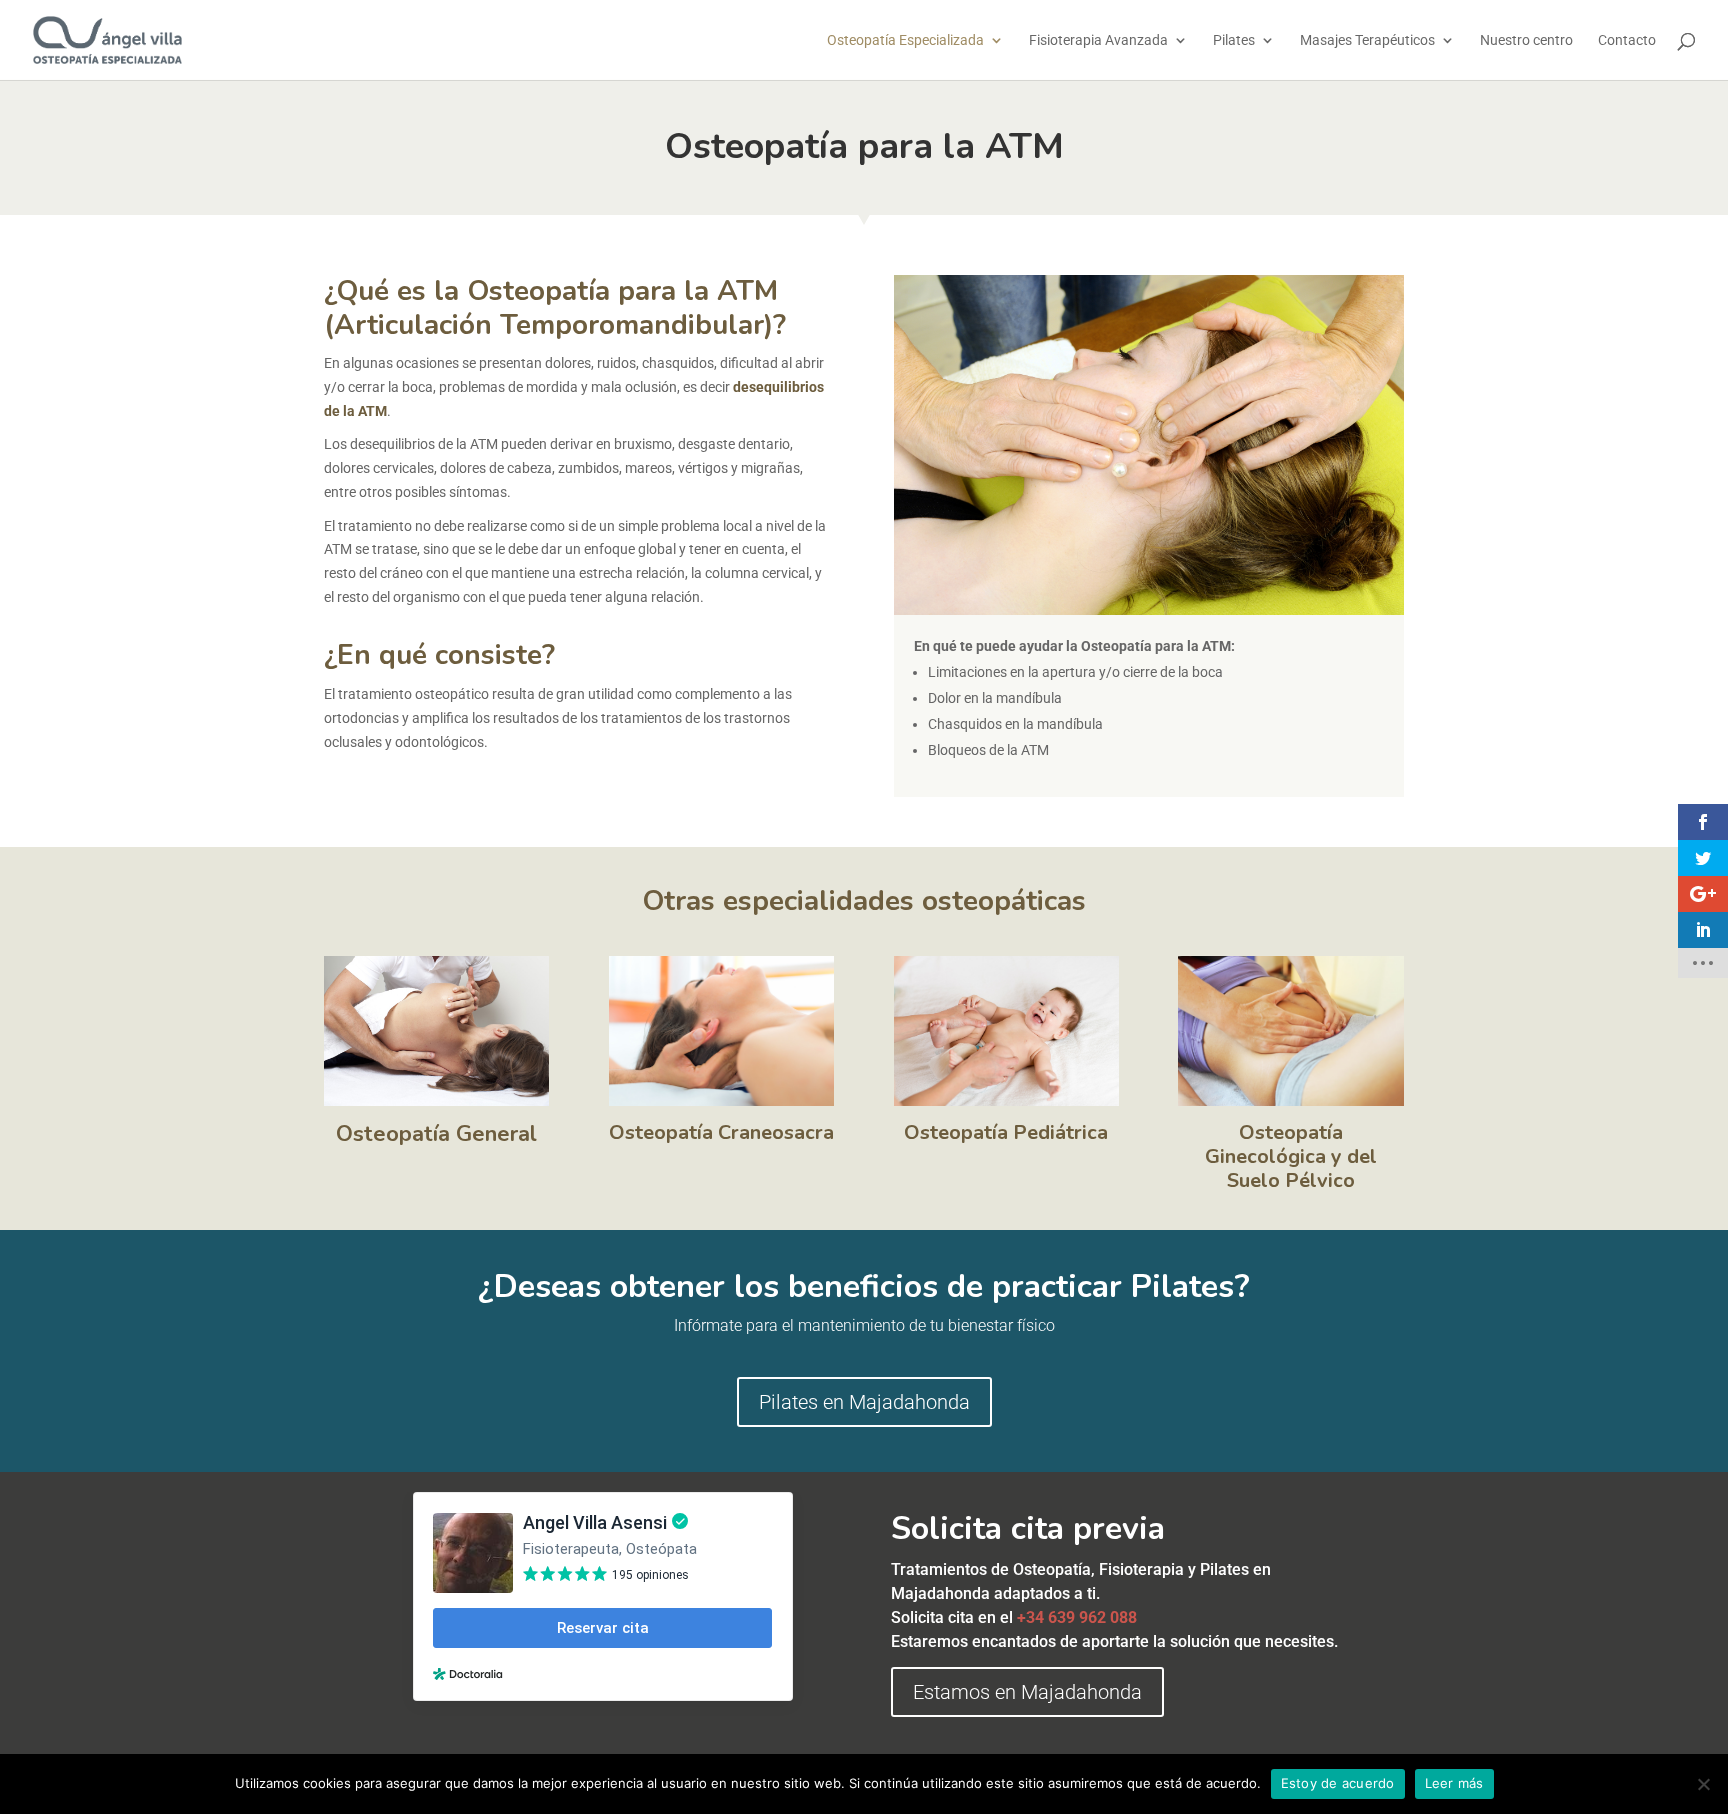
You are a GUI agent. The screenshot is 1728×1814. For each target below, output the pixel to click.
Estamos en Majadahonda (1027, 1692)
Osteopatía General (436, 1134)
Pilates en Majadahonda (864, 1402)
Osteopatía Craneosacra (721, 1132)
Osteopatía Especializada (905, 40)
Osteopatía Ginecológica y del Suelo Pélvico (1291, 1156)
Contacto (1627, 40)
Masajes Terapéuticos (1367, 40)
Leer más (1454, 1783)
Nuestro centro (1526, 40)
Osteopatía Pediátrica (1006, 1132)
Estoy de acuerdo (1338, 1783)
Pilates (1234, 40)
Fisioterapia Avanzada (1098, 40)
